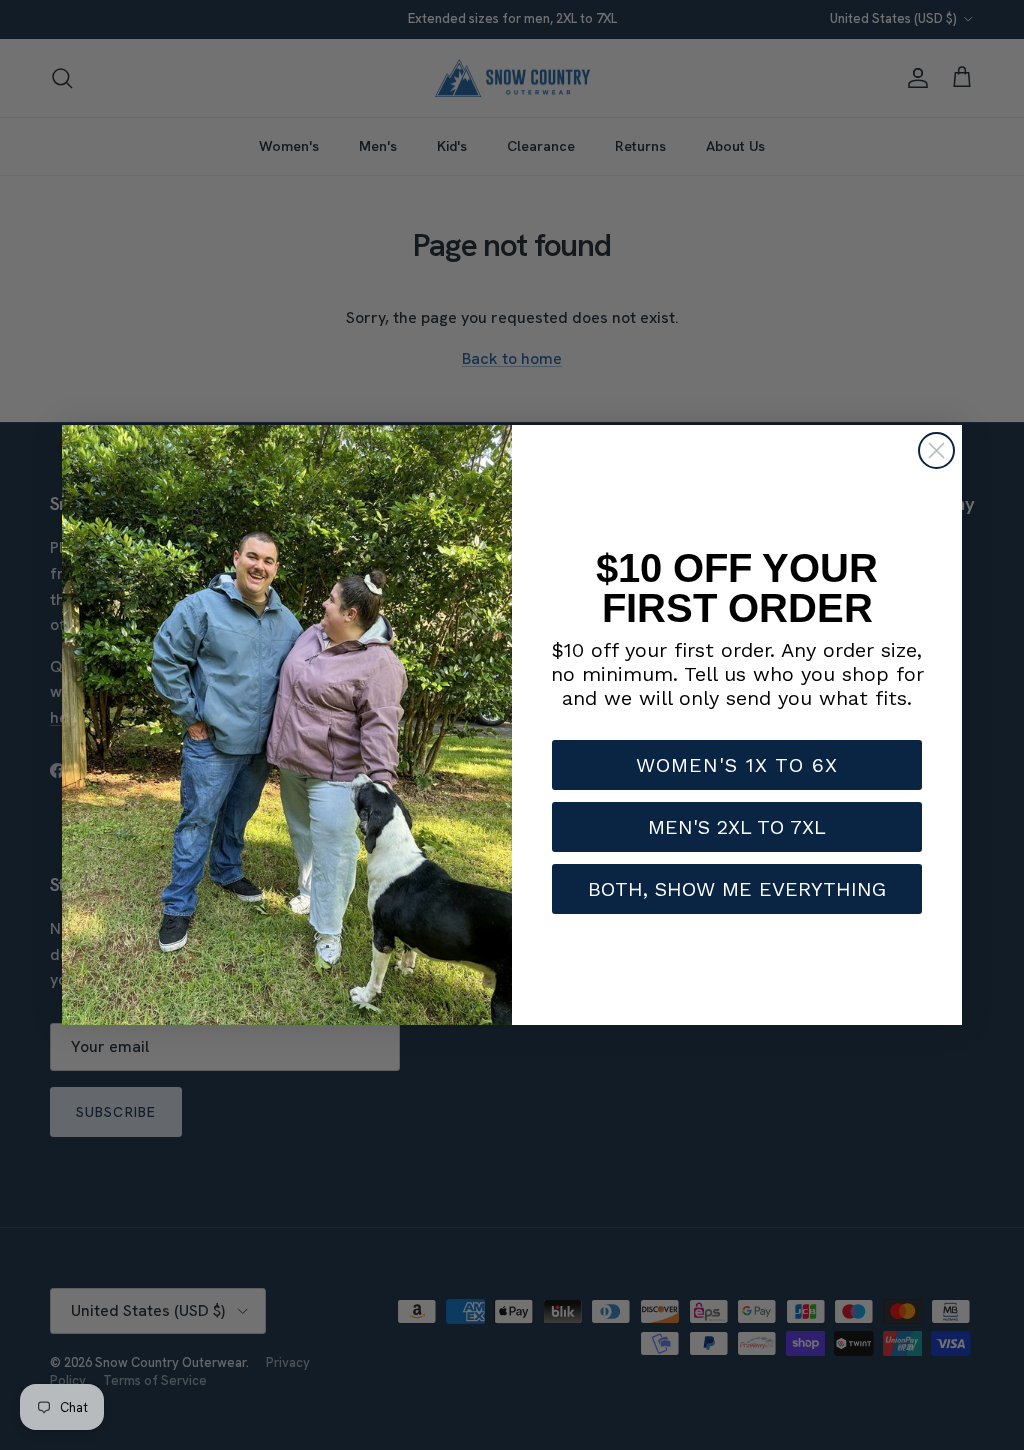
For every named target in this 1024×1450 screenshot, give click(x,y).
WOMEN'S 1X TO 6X (737, 765)
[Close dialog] (936, 450)
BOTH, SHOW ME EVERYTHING (737, 889)
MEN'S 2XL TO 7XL (737, 827)
